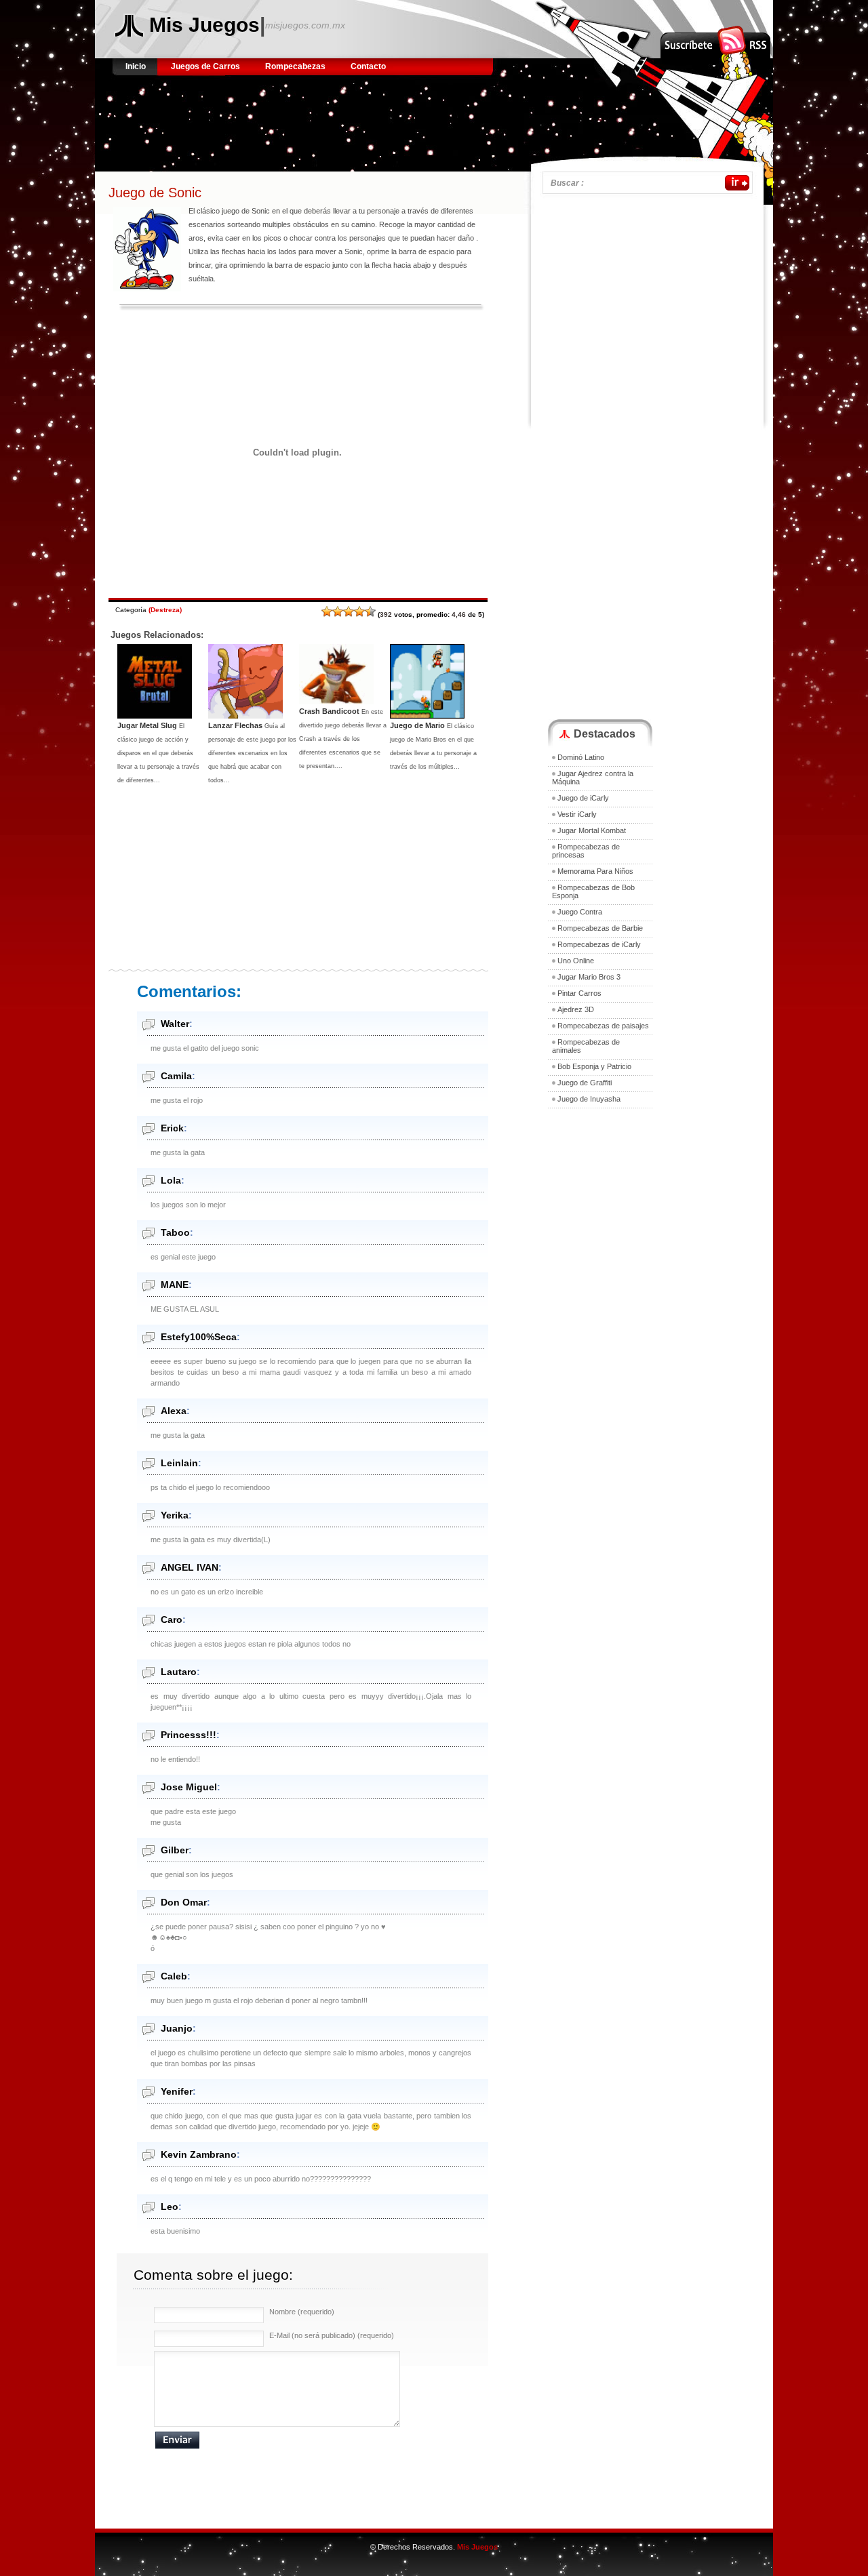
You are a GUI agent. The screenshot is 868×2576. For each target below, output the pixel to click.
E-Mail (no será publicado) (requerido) (332, 2335)
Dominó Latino (581, 757)
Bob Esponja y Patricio (594, 1066)
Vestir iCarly (577, 814)
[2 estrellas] (338, 611)
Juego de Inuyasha (589, 1099)
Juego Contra (580, 912)
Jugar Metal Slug (147, 725)
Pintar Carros (579, 993)
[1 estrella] (327, 611)
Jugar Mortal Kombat (592, 830)
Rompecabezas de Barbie (600, 928)
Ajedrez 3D (576, 1009)
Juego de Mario (417, 725)
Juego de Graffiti (585, 1083)
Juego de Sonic (155, 193)
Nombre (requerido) (302, 2312)
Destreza (165, 610)
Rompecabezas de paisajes (603, 1026)
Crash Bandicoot (329, 711)
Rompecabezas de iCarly (599, 944)
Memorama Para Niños (595, 871)
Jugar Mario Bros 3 (589, 977)
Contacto (368, 66)
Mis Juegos (204, 25)
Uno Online (576, 961)
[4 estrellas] (359, 611)
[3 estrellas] (349, 611)
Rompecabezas (295, 66)
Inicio (137, 66)
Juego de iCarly (583, 798)
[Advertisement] (362, 119)
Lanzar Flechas (235, 725)
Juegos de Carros (205, 66)
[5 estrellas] (370, 611)
